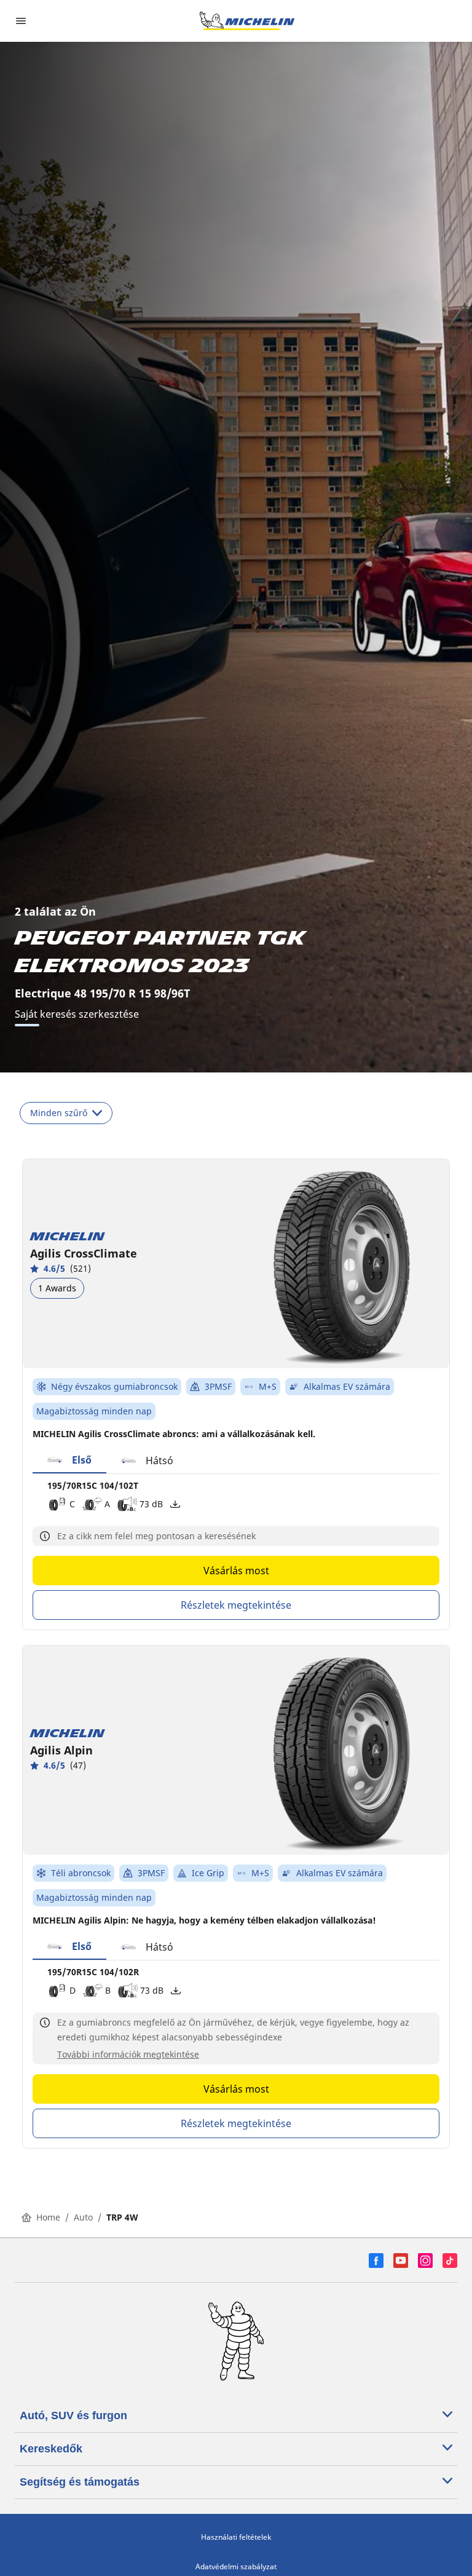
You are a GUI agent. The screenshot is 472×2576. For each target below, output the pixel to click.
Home (48, 2217)
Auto (83, 2217)
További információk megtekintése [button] (128, 2054)
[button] (69, 1460)
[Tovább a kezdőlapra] (247, 21)
